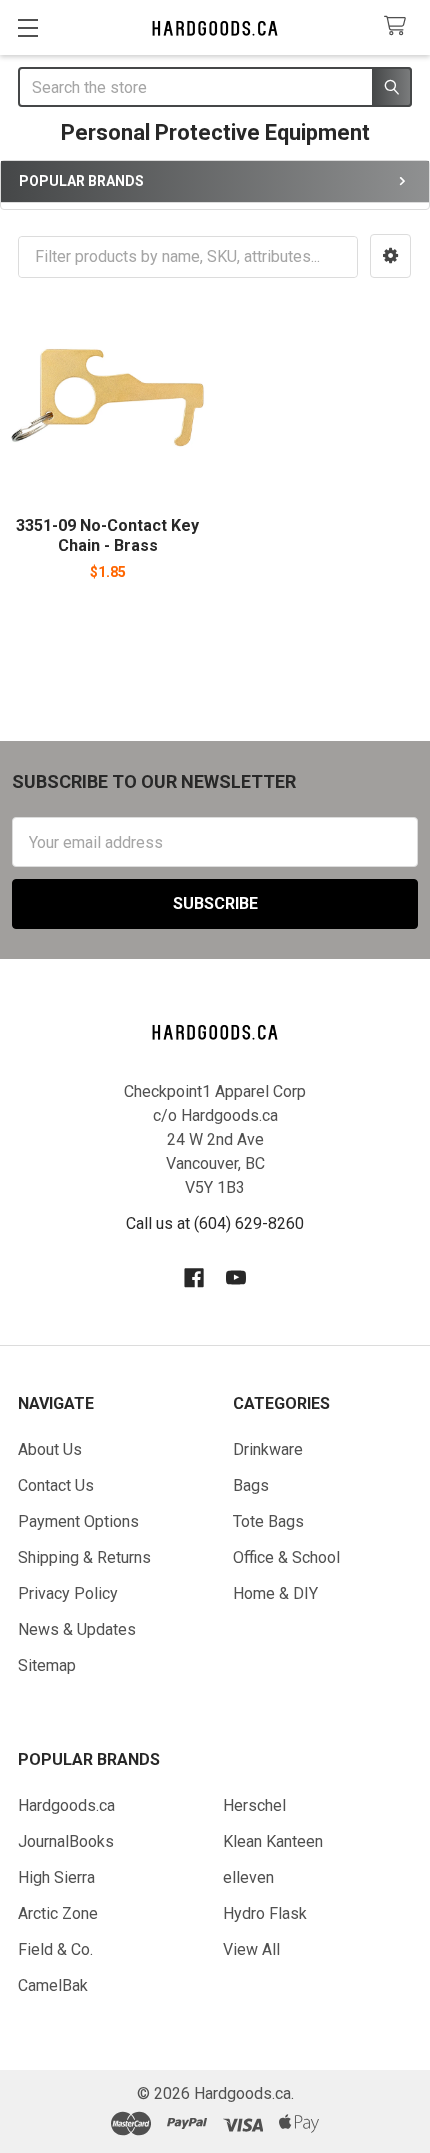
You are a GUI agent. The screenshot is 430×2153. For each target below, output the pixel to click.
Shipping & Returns (84, 1557)
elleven (248, 1877)
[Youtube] (236, 1278)
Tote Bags (268, 1521)
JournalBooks (66, 1841)
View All (251, 1949)
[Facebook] (194, 1278)
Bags (251, 1485)
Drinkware (268, 1449)
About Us (50, 1449)
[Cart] (399, 26)
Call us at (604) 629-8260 (215, 1223)
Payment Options (78, 1521)
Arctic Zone (58, 1913)
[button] (390, 256)
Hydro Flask (265, 1913)
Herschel (254, 1805)
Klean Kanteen (273, 1841)
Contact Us (56, 1485)
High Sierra (56, 1877)
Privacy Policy (68, 1593)
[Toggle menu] (27, 27)
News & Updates (77, 1629)
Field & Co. (55, 1949)
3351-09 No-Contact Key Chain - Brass (107, 535)
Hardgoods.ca (66, 1805)
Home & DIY (275, 1593)
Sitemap (47, 1665)
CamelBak (53, 1985)
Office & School (286, 1557)
